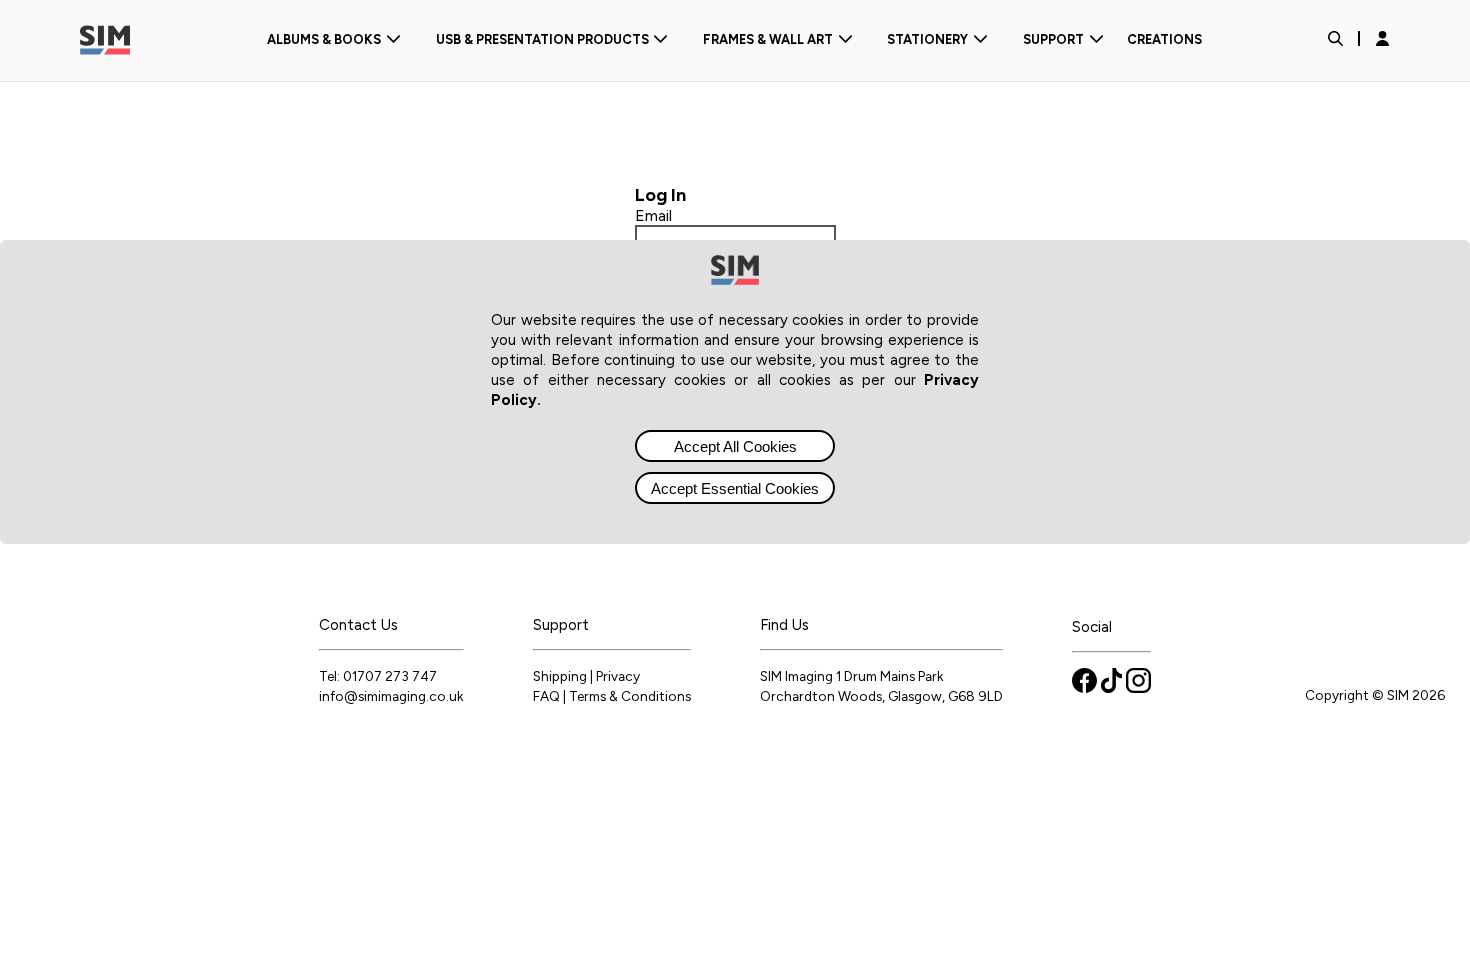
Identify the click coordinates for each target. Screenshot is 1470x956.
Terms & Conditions (630, 696)
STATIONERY (927, 39)
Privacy (618, 676)
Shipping (560, 676)
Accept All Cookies (735, 446)
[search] (1335, 40)
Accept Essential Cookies (735, 488)
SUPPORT (1053, 39)
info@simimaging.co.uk (391, 696)
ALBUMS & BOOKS (324, 39)
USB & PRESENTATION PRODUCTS (542, 39)
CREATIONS (1164, 39)
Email (653, 215)
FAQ (546, 696)
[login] (1382, 40)
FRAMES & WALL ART (768, 39)
